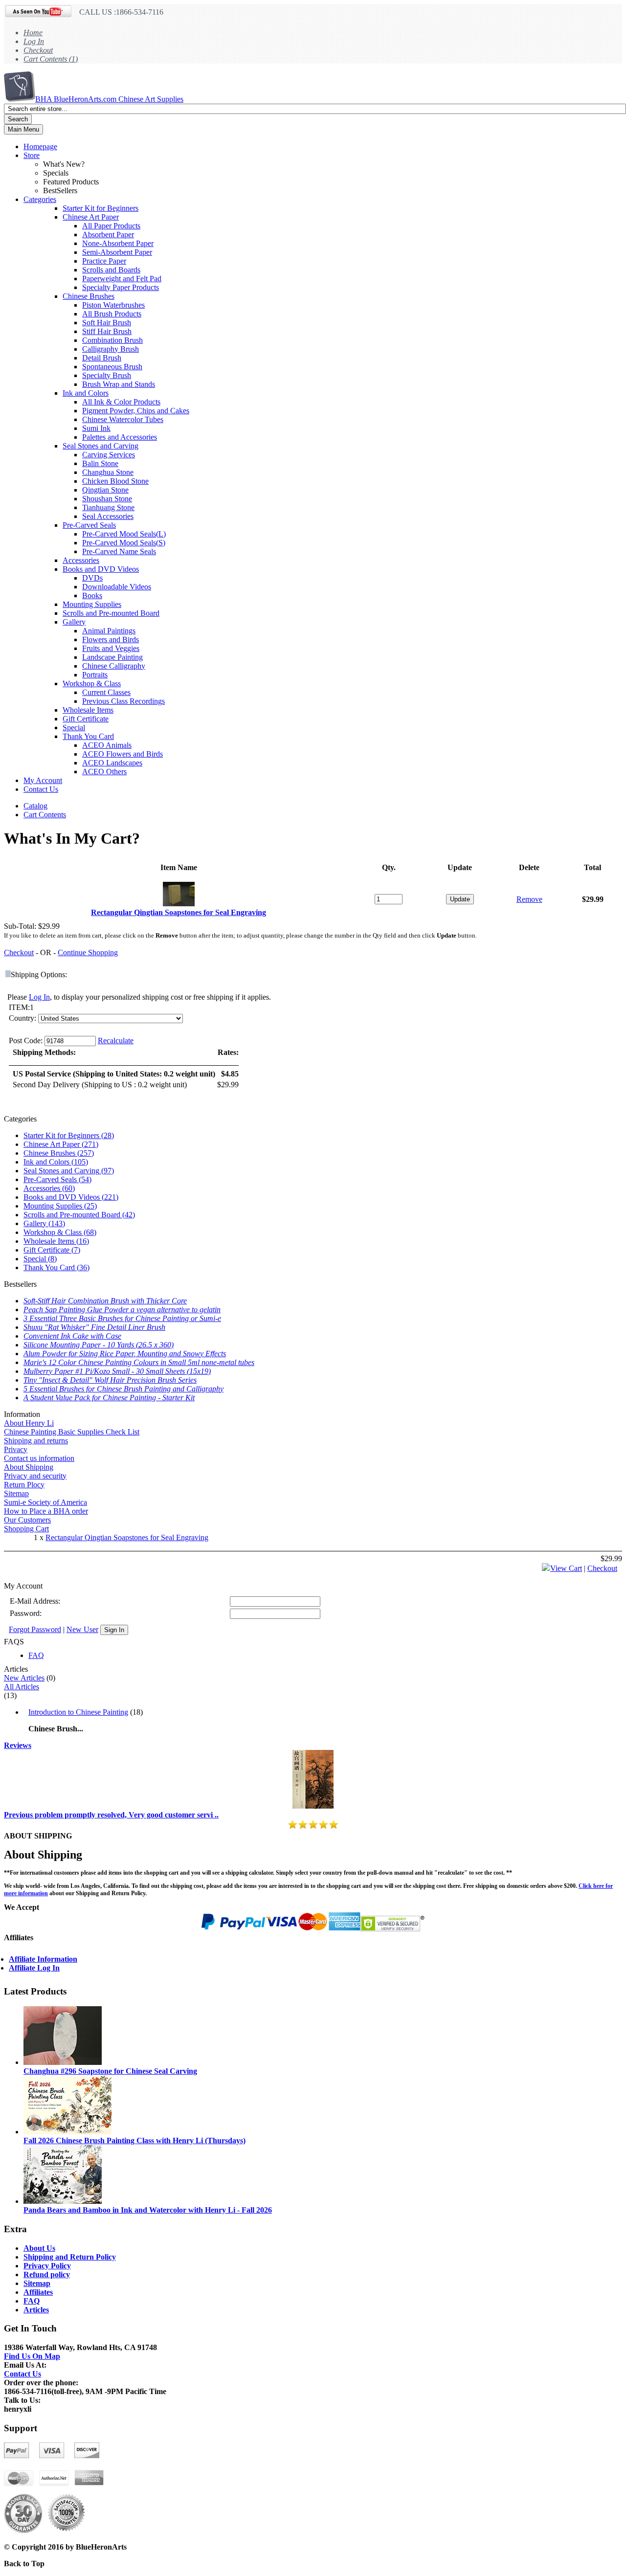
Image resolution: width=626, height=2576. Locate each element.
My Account (43, 780)
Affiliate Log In (34, 1968)
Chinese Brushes (89, 296)
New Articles (24, 1678)
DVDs (92, 578)
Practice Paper (104, 261)
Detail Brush (102, 358)
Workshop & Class (92, 683)
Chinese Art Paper (91, 217)
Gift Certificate (86, 719)
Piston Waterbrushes (113, 305)
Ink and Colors (86, 393)
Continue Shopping (88, 952)
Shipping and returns (36, 1441)
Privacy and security (35, 1476)
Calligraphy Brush (111, 349)
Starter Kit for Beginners (101, 208)
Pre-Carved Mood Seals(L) (124, 534)
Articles (36, 2310)
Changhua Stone (108, 472)
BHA (109, 99)
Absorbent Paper (108, 235)
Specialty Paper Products (121, 287)
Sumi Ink (96, 428)
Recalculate (116, 1041)
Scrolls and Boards (111, 270)
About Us (39, 2248)
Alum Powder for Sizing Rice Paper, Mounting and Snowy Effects (125, 1354)
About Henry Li (29, 1423)
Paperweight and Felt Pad (122, 279)
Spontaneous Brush (112, 367)
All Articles (22, 1687)
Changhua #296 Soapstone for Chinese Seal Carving (110, 2071)
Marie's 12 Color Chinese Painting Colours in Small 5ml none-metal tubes (139, 1362)
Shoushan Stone (107, 499)
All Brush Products (112, 314)
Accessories (81, 560)
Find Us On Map (32, 2356)
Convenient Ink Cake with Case (72, 1336)
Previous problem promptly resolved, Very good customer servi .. (111, 1815)
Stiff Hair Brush (107, 331)
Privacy (16, 1449)
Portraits (95, 675)
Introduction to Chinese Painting (78, 1712)
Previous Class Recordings (123, 701)
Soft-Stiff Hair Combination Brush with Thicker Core (105, 1301)
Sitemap (16, 1493)
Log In (34, 41)
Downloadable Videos (117, 587)
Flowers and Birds (111, 639)
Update (460, 899)
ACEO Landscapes (112, 763)
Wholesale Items (88, 710)
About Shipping (29, 1467)
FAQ (36, 1655)
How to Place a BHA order (46, 1511)
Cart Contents (45, 815)
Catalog (35, 806)
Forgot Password (35, 1629)
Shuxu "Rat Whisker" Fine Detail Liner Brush (94, 1327)
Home (33, 33)
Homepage (40, 146)
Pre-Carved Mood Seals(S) (124, 543)
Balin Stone (100, 463)
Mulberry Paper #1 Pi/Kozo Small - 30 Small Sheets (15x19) (117, 1371)
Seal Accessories (108, 516)
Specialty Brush (107, 375)
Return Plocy (24, 1485)
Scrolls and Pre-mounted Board (111, 613)
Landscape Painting (112, 657)
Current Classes (106, 692)
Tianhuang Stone (108, 507)
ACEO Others (104, 772)
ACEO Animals (107, 745)
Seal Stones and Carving (101, 446)
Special (74, 728)
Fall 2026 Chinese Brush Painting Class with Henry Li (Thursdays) (134, 2140)
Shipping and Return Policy (70, 2257)
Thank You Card (88, 736)
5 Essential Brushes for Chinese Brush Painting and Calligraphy (123, 1389)
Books (92, 595)
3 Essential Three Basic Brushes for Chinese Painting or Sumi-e (122, 1318)
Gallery (74, 622)
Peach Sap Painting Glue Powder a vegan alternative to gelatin (122, 1310)
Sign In (114, 1630)
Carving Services (109, 455)
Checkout (38, 50)
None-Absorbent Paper (118, 243)
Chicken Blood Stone (115, 481)
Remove (529, 899)
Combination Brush (112, 340)
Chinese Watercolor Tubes (123, 419)
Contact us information (39, 1458)
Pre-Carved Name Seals (119, 551)
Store (32, 155)
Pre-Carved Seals (89, 525)
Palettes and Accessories (120, 437)
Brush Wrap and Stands (119, 384)
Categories (40, 199)
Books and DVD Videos (101, 569)
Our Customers (27, 1520)
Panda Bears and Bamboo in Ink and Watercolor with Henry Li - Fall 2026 (148, 2210)
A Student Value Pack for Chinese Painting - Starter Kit (109, 1398)
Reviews (18, 1745)
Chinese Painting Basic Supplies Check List (72, 1432)
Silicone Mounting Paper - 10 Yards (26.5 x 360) (99, 1345)
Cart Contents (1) (51, 59)
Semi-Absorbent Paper (117, 252)
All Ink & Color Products (121, 402)
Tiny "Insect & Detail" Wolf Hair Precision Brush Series (110, 1380)
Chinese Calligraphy (114, 666)
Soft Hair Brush (107, 323)
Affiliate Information (43, 1959)
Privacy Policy (47, 2266)
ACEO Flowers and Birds (123, 754)
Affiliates (38, 2292)
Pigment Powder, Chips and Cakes (136, 411)
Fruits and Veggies (111, 648)
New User (82, 1629)
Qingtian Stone (105, 490)
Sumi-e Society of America (45, 1502)
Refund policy (47, 2274)
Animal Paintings (109, 631)
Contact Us (41, 789)
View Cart (566, 1568)
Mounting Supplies (92, 604)
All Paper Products (111, 226)
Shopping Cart (26, 1529)
